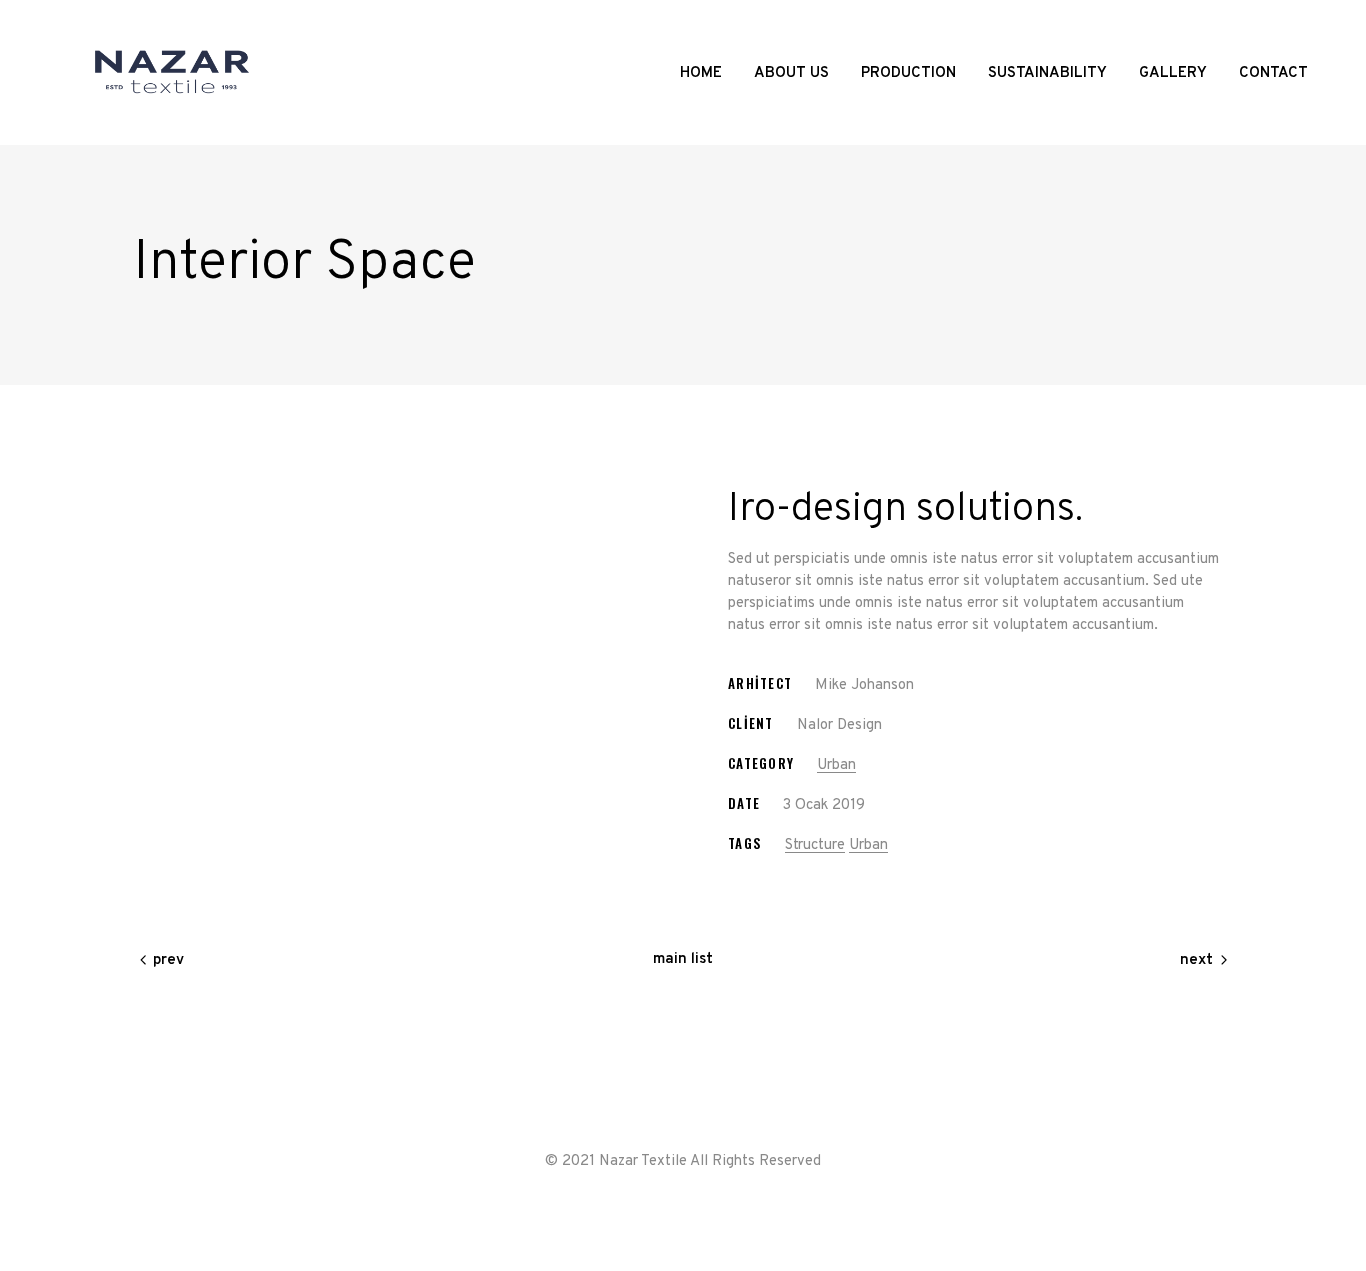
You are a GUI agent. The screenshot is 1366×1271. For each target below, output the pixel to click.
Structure (815, 845)
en (1299, 23)
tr (1283, 23)
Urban (836, 765)
